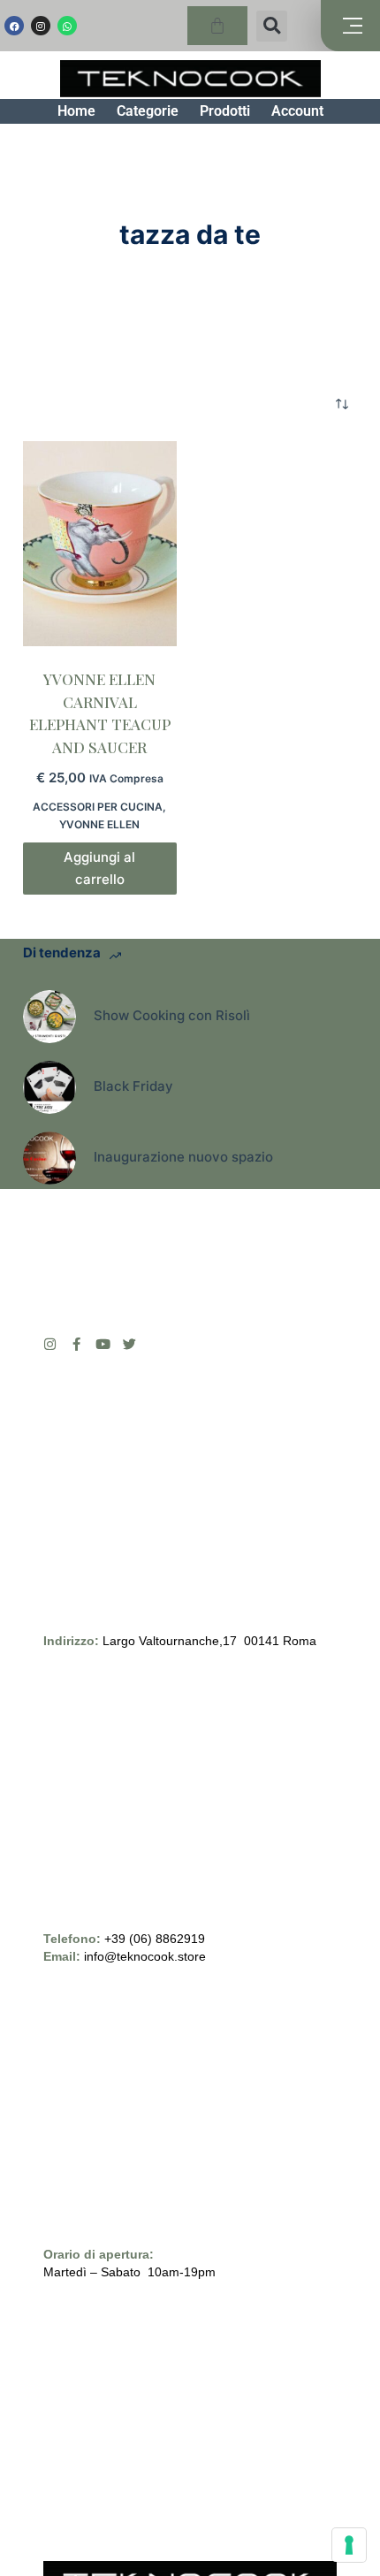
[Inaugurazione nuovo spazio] (49, 1158)
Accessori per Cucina (98, 807)
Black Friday (133, 1086)
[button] (272, 26)
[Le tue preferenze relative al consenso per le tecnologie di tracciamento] (349, 2545)
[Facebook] (14, 26)
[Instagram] (41, 26)
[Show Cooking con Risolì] (49, 1017)
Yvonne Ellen (99, 824)
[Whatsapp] (67, 26)
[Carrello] (217, 26)
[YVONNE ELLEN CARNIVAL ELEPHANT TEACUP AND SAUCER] (100, 544)
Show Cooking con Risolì (172, 1015)
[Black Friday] (49, 1087)
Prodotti (225, 111)
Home (76, 111)
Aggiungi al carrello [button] (99, 868)
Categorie (148, 111)
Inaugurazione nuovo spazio (183, 1157)
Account (297, 111)
